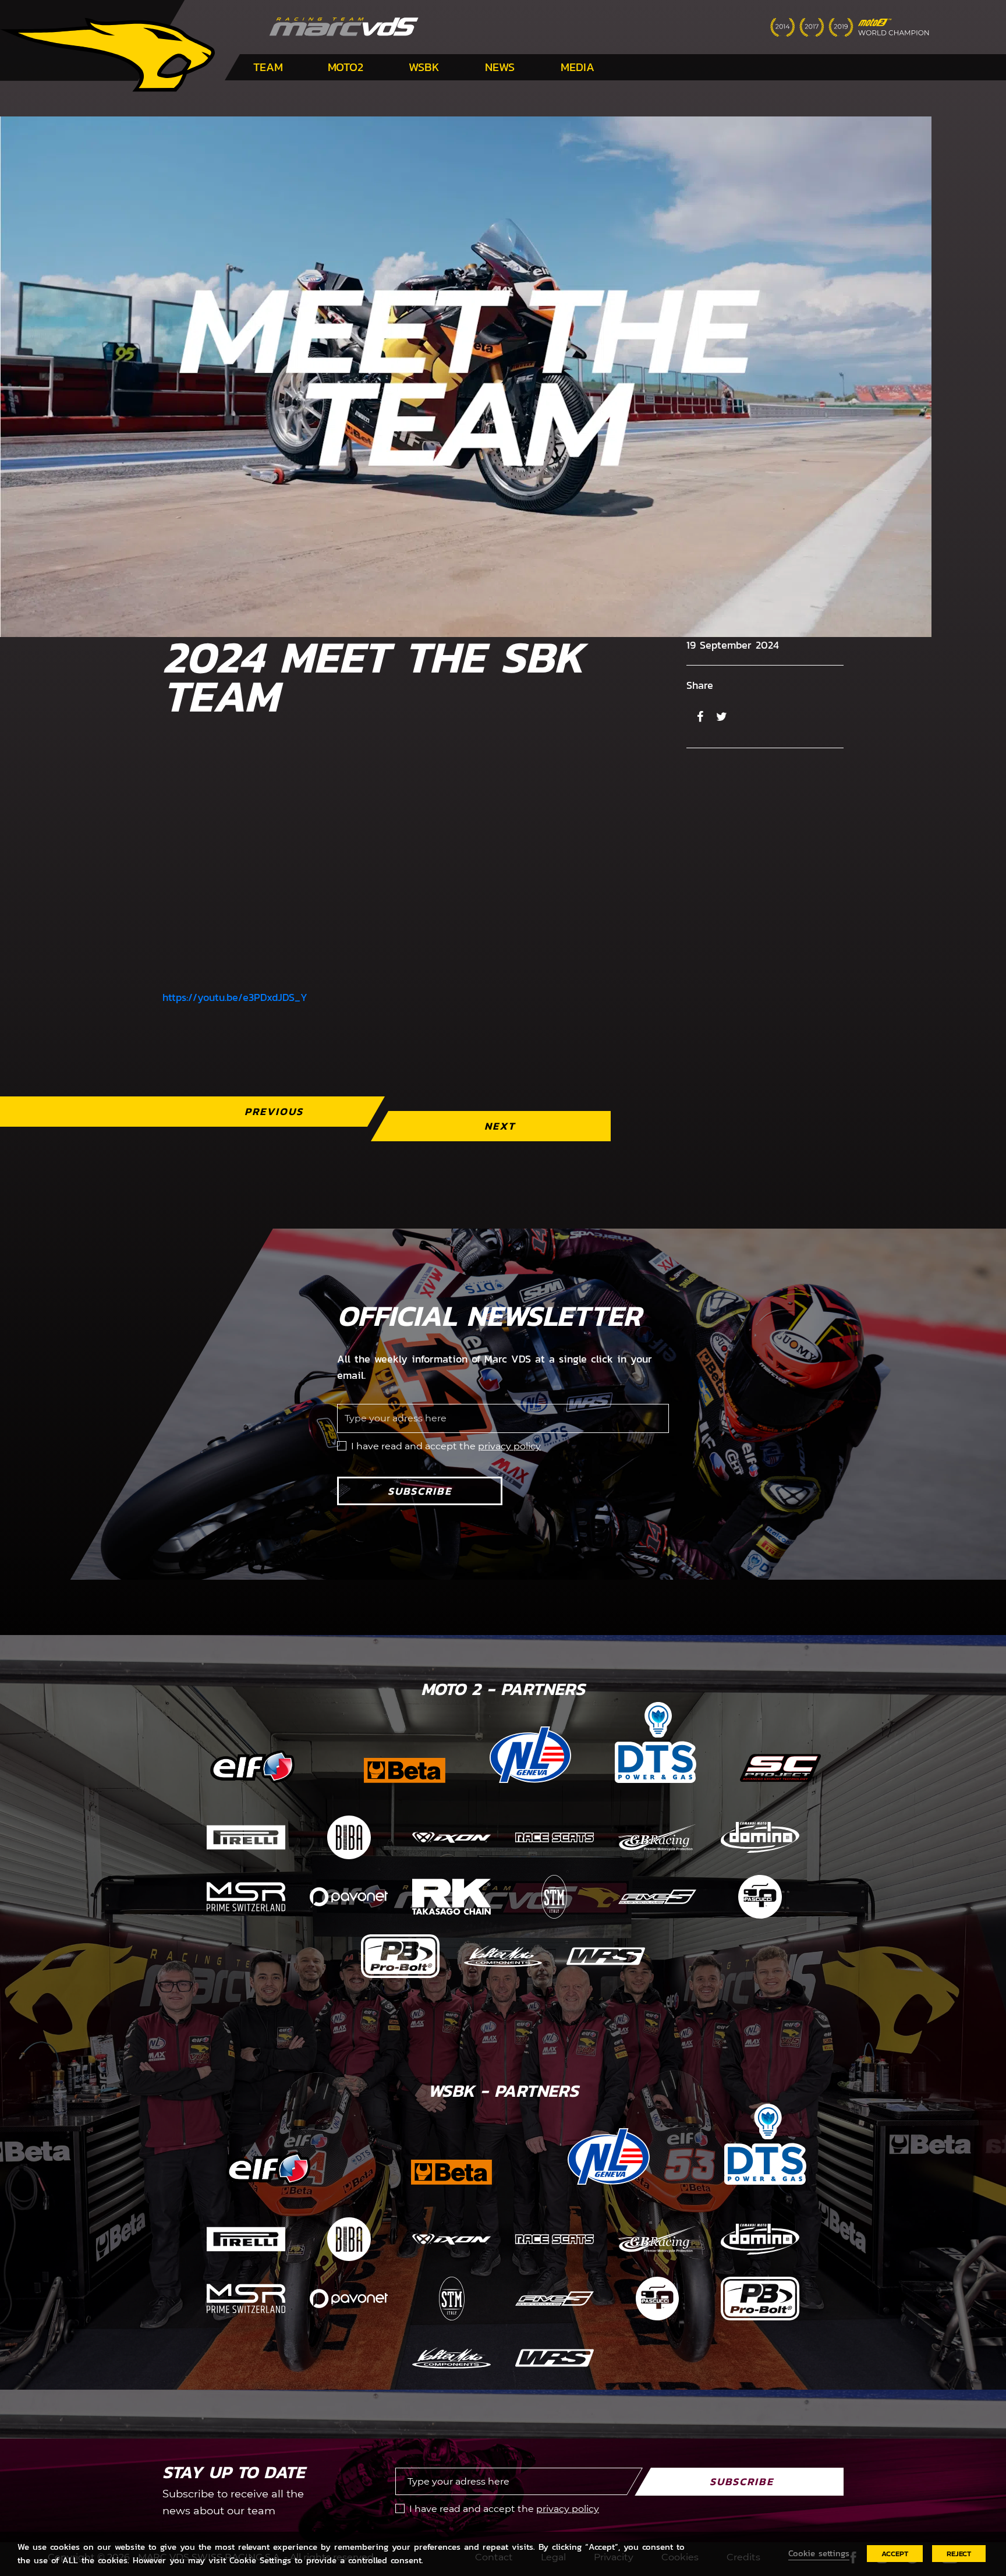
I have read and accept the (446, 1446)
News (500, 67)
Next (500, 1126)
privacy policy (509, 1446)
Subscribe (420, 1491)
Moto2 (346, 67)
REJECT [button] (959, 2554)
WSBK (424, 67)
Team (268, 67)
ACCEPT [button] (895, 2554)
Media (578, 67)
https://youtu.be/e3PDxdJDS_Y (235, 997)
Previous (274, 1111)
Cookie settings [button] (819, 2553)
